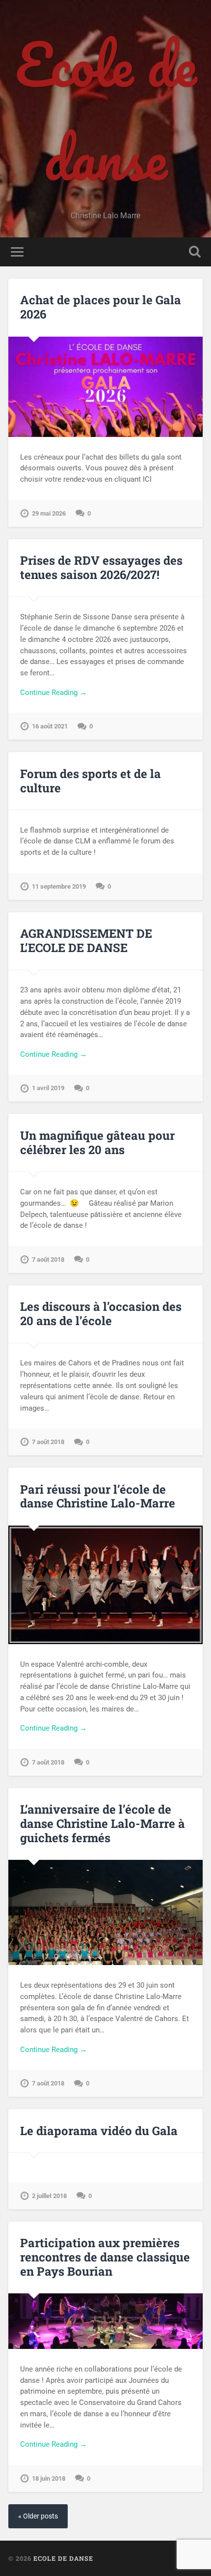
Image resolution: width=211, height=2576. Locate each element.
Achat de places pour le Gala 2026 (101, 307)
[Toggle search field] (195, 252)
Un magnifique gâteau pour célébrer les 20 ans (97, 1143)
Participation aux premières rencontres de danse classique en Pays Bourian (105, 2257)
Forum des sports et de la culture (91, 781)
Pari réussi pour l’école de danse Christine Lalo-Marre (98, 1496)
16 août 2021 (50, 726)
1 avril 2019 (48, 1088)
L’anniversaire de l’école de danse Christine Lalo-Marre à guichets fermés (103, 1823)
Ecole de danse (106, 111)
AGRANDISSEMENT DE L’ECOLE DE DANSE (86, 941)
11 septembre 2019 (59, 886)
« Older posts (38, 2516)
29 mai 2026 (49, 513)
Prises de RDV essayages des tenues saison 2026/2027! (101, 567)
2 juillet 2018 (49, 2196)
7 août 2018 (48, 1259)
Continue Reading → (53, 693)
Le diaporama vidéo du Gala (99, 2131)
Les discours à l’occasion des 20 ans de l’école (101, 1314)
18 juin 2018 (49, 2478)
